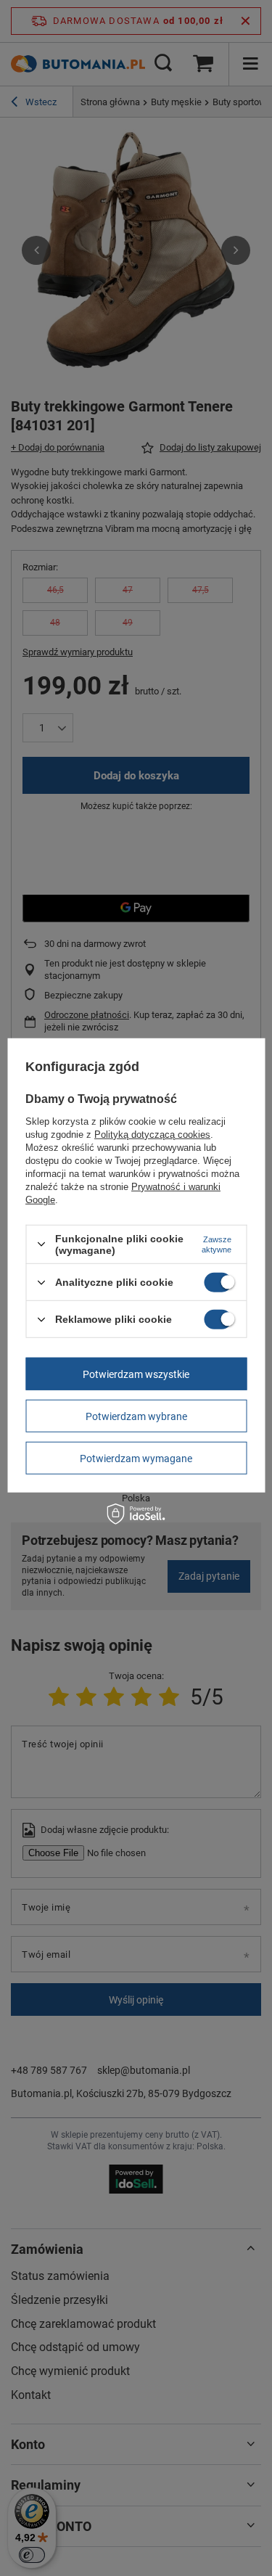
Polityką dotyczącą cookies (152, 1135)
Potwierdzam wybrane (136, 1416)
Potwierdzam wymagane (136, 1458)
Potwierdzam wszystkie (136, 1374)
